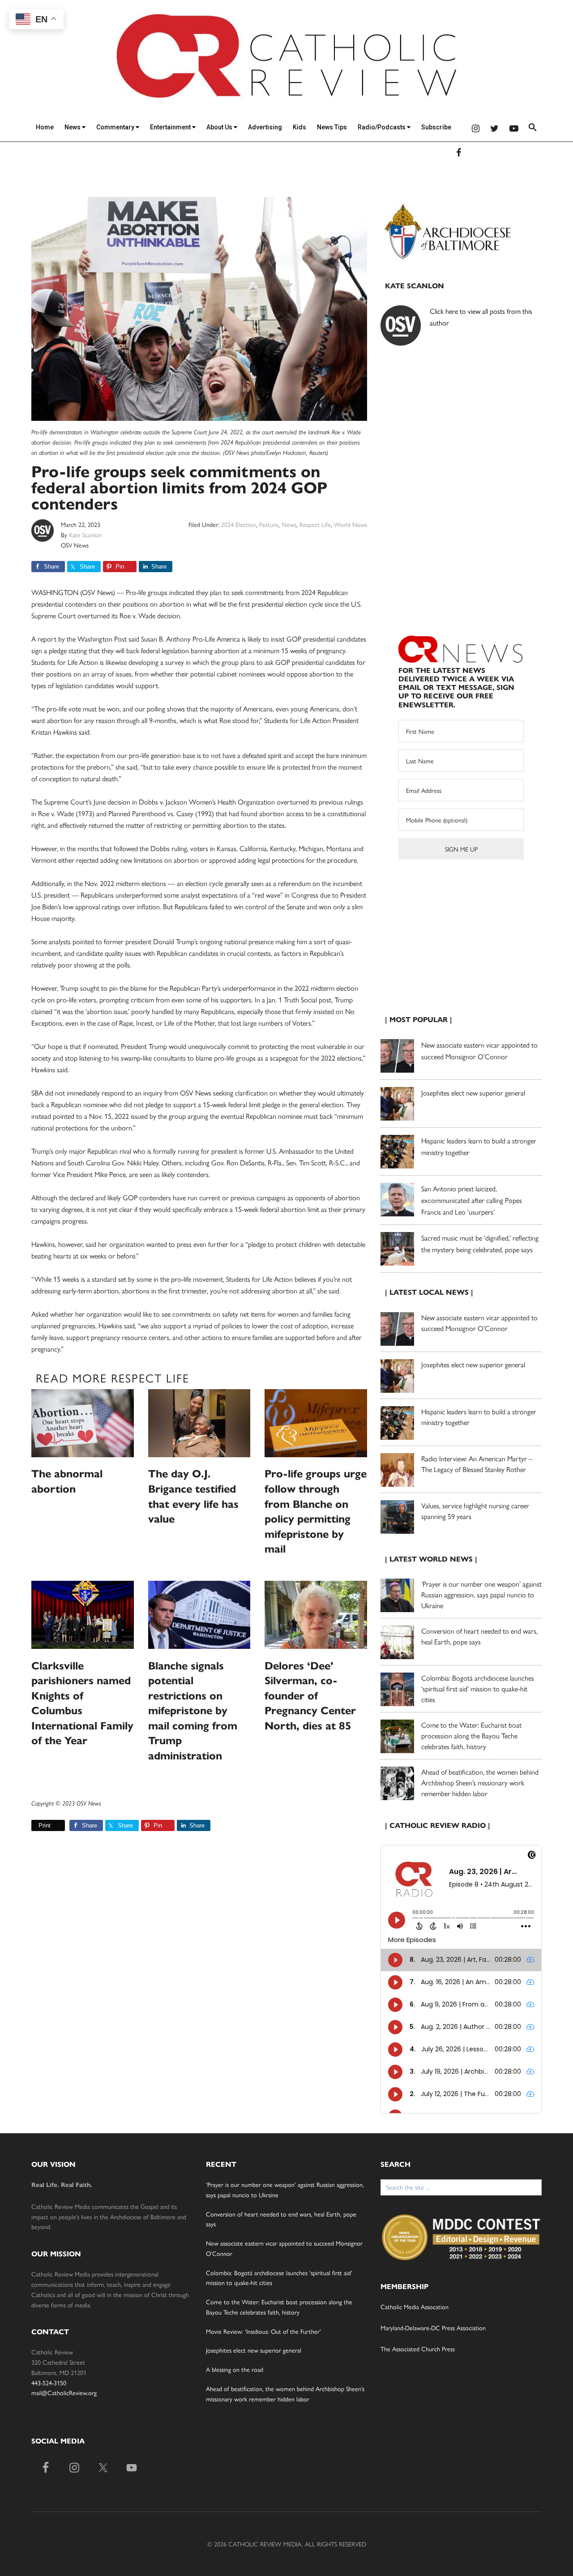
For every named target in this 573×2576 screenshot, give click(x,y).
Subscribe (436, 127)
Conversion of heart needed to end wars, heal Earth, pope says (479, 1636)
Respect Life (315, 524)
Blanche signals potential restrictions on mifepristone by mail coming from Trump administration (193, 1711)
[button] (533, 129)
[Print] (35, 1825)
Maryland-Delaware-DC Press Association (433, 2328)
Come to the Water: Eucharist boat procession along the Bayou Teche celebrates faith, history (471, 1735)
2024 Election (239, 524)
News (73, 127)
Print (45, 1825)
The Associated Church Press (418, 2349)
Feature (269, 524)
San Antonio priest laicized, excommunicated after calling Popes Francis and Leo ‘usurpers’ (472, 1200)
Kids (299, 127)
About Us (220, 127)
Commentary (116, 127)
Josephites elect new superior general (473, 1093)
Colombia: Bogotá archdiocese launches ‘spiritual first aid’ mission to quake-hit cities (478, 1688)
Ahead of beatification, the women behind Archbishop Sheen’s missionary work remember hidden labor (480, 1782)
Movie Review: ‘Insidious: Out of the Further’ (263, 2331)
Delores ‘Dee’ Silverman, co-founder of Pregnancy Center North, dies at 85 (310, 1696)
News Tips (332, 127)
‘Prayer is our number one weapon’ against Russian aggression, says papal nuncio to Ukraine (481, 1594)
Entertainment (171, 127)
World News (351, 524)
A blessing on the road (235, 2369)
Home (45, 127)
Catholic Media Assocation (415, 2306)
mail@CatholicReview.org (64, 2392)
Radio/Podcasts (382, 127)
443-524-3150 (49, 2383)
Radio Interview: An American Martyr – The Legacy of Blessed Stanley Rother (477, 1464)
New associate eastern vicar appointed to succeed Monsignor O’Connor (479, 1323)
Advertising (265, 127)
